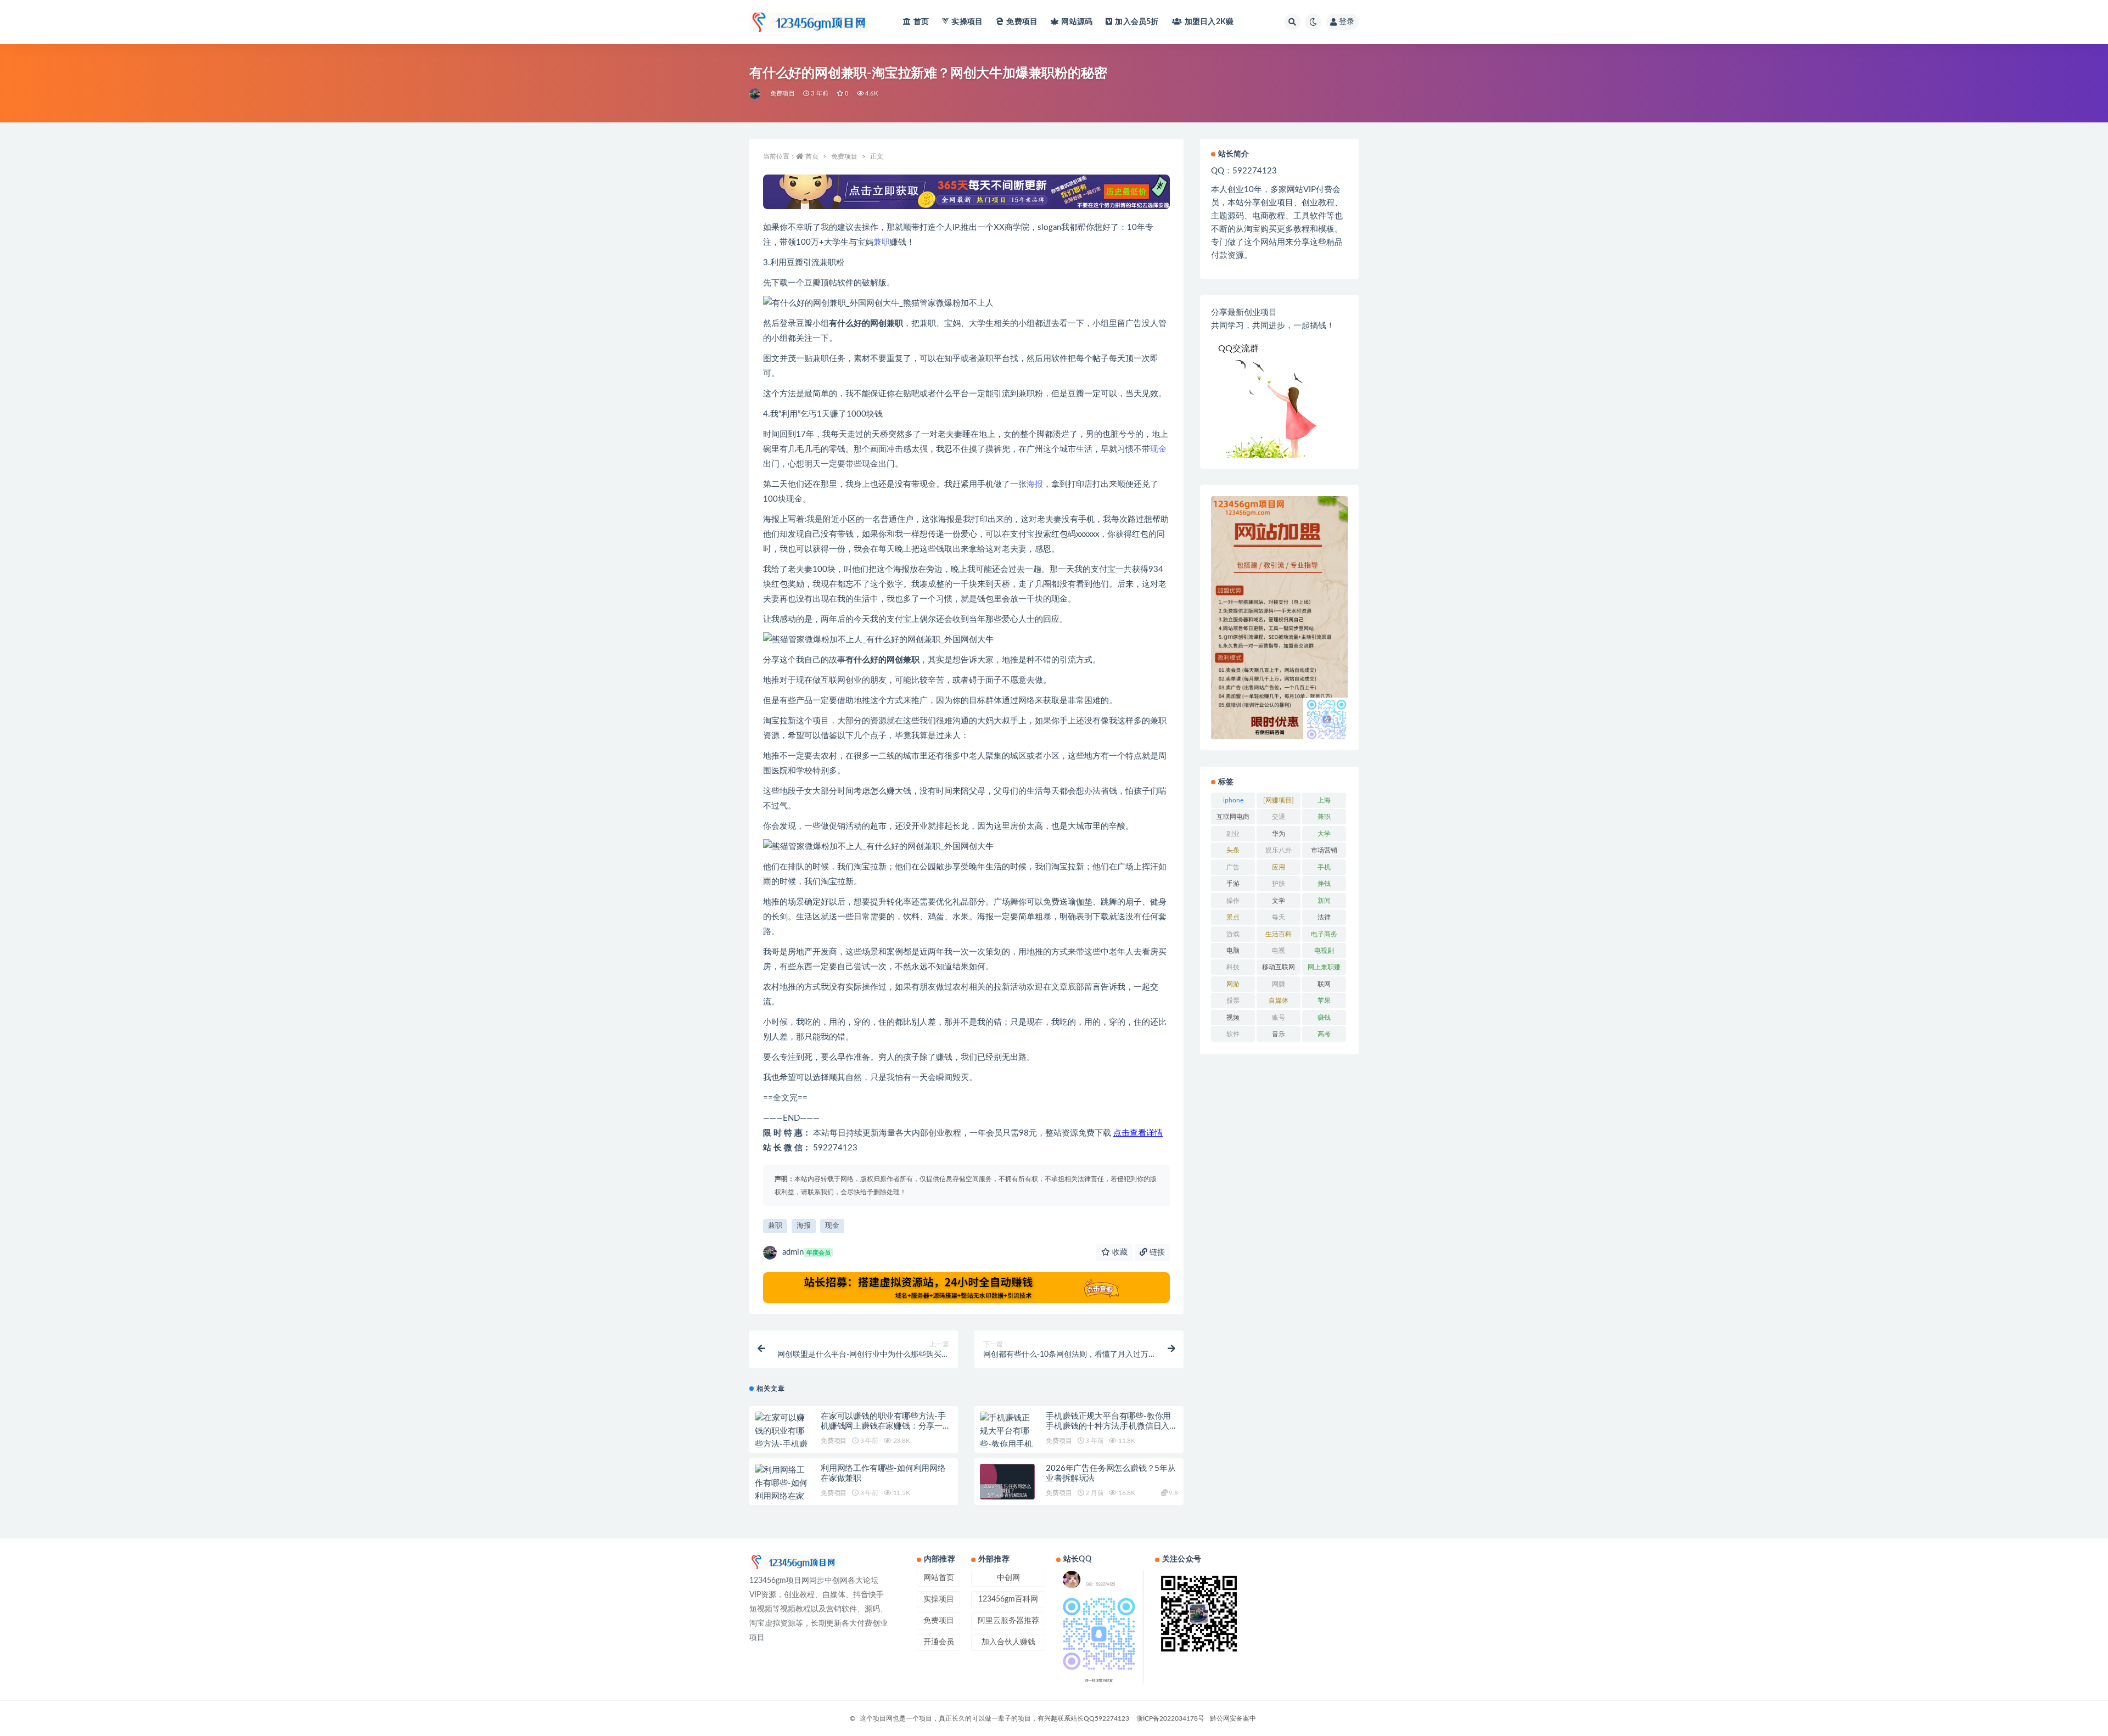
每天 (1279, 917)
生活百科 (1279, 934)
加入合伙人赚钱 (1008, 1642)
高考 (1324, 1034)
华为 (1279, 834)
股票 (1233, 1001)
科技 (1233, 967)
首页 (921, 22)
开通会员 (939, 1642)
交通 (1279, 817)
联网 (1324, 984)
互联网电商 (1233, 817)
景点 (1233, 917)
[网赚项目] (1279, 800)
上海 (1324, 800)
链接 (1156, 1252)
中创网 (1008, 1578)
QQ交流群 (1238, 349)
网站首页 (939, 1578)
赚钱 (1324, 1018)
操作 (1233, 901)
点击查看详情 (1138, 1133)
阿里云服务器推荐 (1008, 1621)
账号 (1279, 1018)
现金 (1158, 449)
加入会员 (1137, 22)
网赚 (1279, 984)
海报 (1035, 484)
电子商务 (1324, 934)
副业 (1233, 834)
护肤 (1279, 884)
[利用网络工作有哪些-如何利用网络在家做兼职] (782, 1490)
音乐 (1279, 1034)
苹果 (1324, 1001)
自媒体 (1279, 1001)
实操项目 (967, 22)
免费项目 (1022, 22)
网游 (1233, 984)
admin (806, 1252)
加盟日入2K (1209, 22)
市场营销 (1324, 850)
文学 (1279, 901)
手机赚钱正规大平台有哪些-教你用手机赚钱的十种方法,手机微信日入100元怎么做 (1108, 1426)
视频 (1233, 1018)
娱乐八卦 (1279, 850)
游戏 (1233, 934)
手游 (1233, 884)
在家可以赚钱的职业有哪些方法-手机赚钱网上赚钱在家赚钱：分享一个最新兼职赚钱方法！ (886, 1426)
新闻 (1324, 901)
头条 (1233, 850)
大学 (1324, 834)
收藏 (1119, 1252)
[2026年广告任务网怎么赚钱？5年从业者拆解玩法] (1007, 1491)
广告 (1233, 867)
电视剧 (1324, 951)
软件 (1233, 1034)
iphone (1233, 800)
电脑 (1233, 951)
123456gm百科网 (1008, 1599)
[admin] (756, 94)
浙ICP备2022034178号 (1170, 1718)
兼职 (882, 242)
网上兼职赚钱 (1324, 969)
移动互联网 (1279, 967)
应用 (1279, 867)
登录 (1347, 22)
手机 (1324, 867)
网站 (1077, 22)
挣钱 (1324, 884)
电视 (1279, 951)
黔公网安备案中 (1233, 1718)
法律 (1324, 917)
